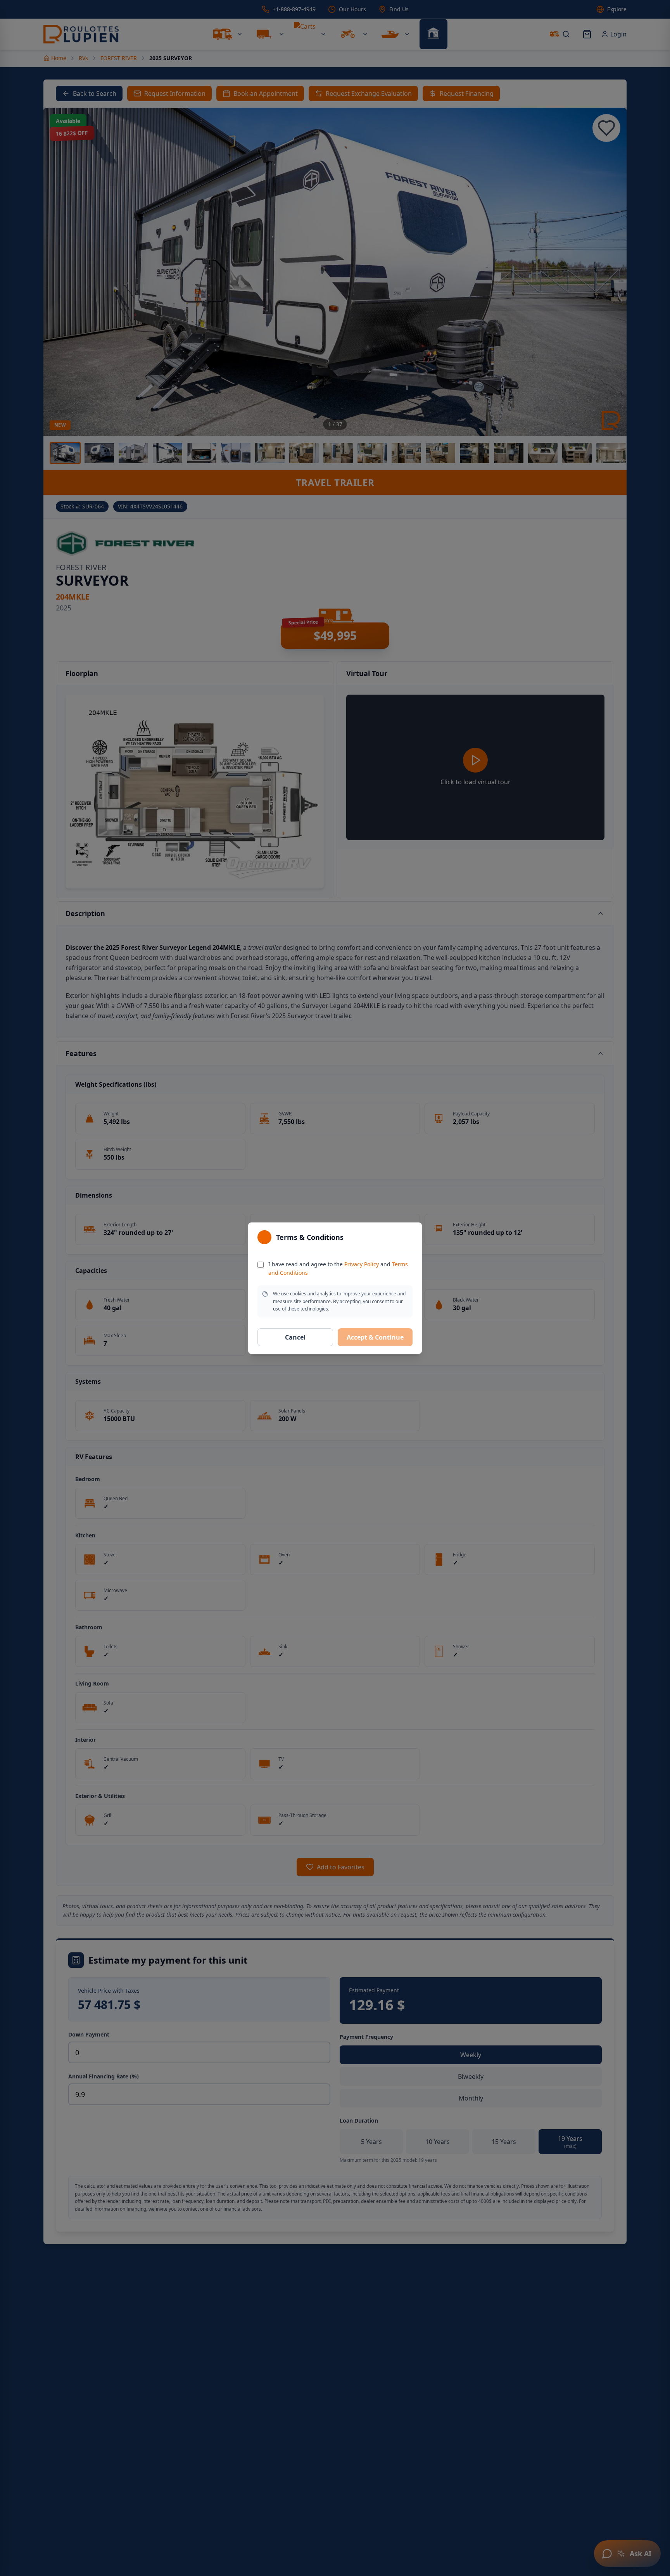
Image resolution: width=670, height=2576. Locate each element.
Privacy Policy (362, 1264)
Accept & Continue (375, 1337)
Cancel (295, 1337)
